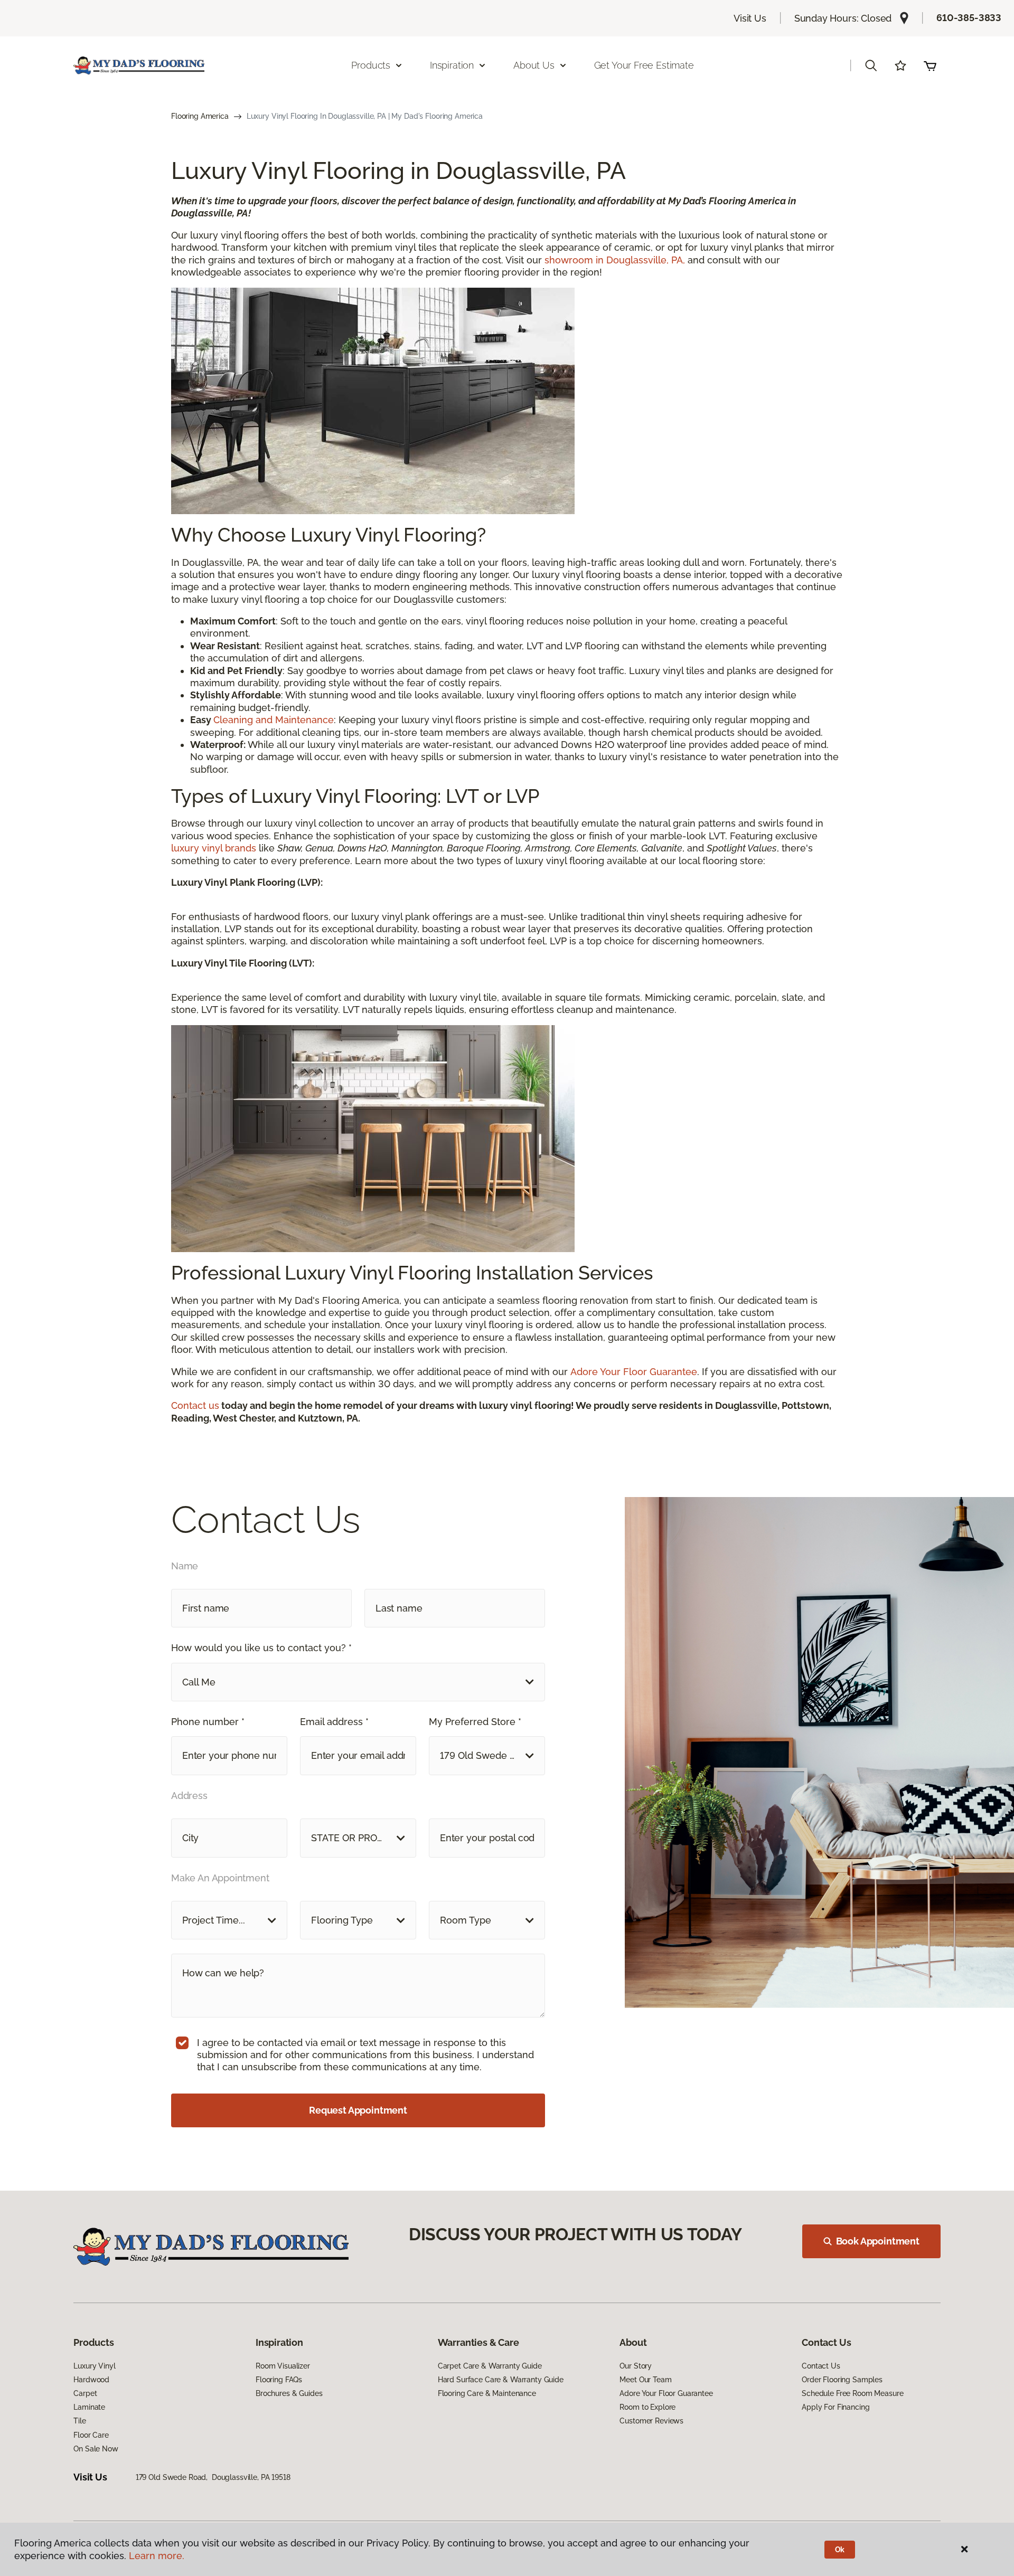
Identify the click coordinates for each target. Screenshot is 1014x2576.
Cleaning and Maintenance (274, 720)
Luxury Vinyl (94, 2366)
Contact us (195, 1405)
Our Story (636, 2366)
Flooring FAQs (279, 2380)
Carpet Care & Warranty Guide (490, 2366)
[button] (871, 65)
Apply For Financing (835, 2407)
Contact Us (821, 2366)
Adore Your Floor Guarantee (634, 1372)
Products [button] (371, 65)
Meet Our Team (645, 2380)
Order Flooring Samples (842, 2380)
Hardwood (91, 2380)
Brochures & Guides (289, 2393)
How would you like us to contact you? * (261, 1648)
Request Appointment (358, 2110)
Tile (79, 2421)
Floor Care (91, 2435)
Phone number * (208, 1722)
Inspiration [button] (452, 65)
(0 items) (930, 65)
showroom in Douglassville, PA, (615, 260)
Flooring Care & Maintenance (487, 2393)
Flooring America (200, 116)
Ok (840, 2550)
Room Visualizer (283, 2366)
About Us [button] (534, 65)
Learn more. (157, 2556)
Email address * (334, 1722)
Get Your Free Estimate (644, 65)
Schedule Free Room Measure (852, 2393)
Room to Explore (647, 2407)
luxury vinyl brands (214, 848)
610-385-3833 (969, 18)
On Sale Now (96, 2449)
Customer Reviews (651, 2421)
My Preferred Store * (475, 1722)
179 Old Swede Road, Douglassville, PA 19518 (213, 2477)
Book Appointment (878, 2241)
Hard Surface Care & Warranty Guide (501, 2380)
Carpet (85, 2393)
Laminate (89, 2407)
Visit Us (750, 18)
